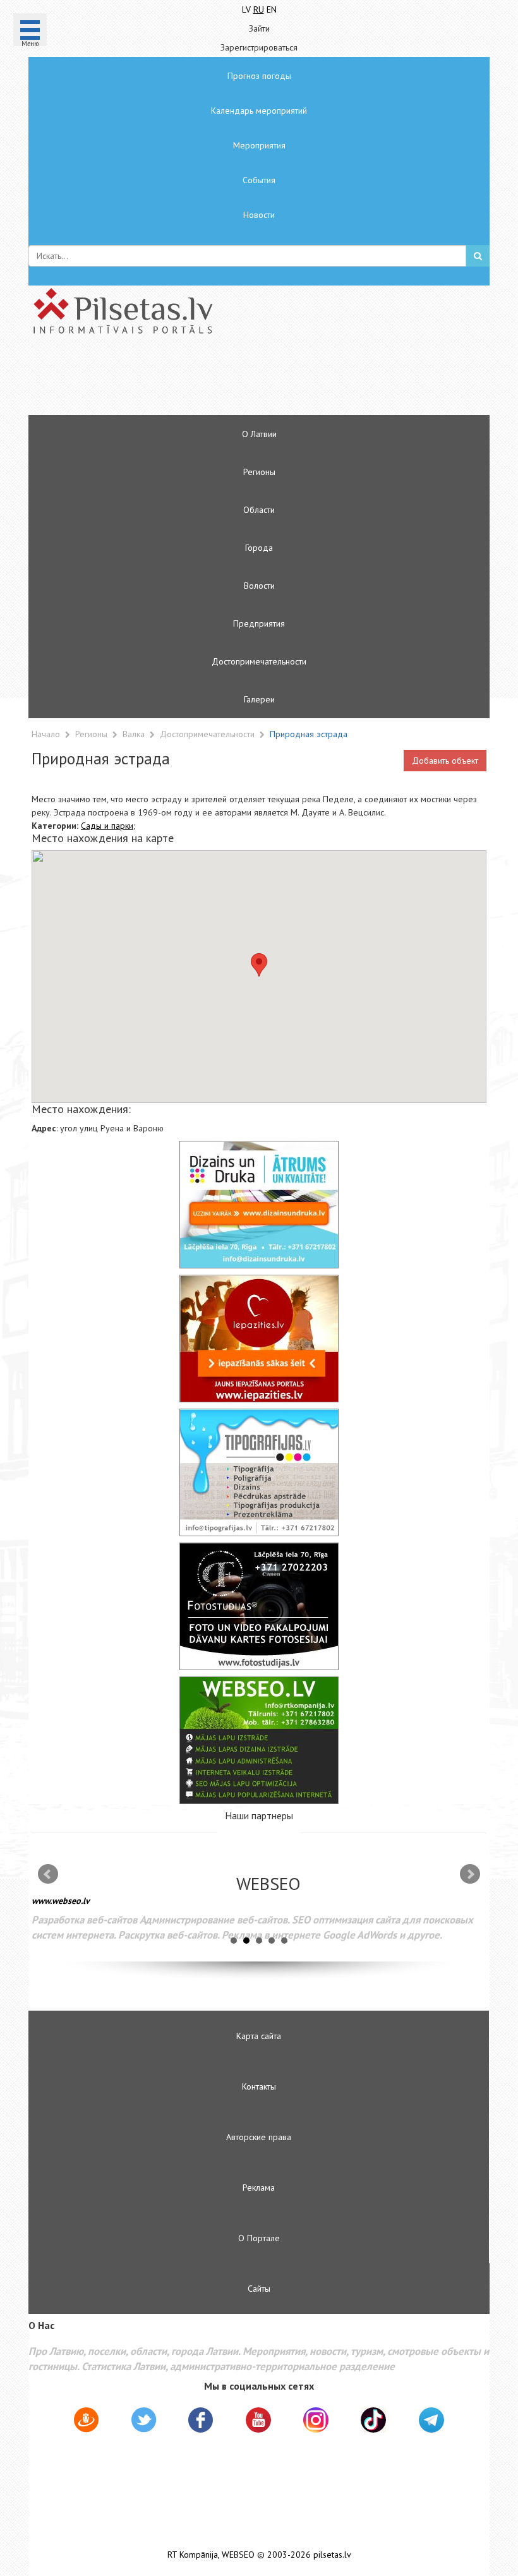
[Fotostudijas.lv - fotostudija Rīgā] (259, 1606)
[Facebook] (201, 2422)
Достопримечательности (259, 661)
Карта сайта (259, 2036)
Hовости (259, 215)
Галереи (259, 699)
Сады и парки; (108, 826)
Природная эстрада (309, 734)
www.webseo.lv (61, 1901)
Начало (46, 734)
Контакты (259, 2086)
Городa (259, 548)
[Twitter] (144, 2422)
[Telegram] (431, 2420)
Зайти (259, 28)
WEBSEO (238, 2555)
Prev (48, 1874)
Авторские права (259, 2137)
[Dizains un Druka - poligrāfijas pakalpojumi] (259, 1205)
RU (259, 9)
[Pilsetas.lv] (259, 311)
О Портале (259, 2238)
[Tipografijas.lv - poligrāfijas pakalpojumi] (259, 1472)
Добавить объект (445, 761)
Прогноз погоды (259, 76)
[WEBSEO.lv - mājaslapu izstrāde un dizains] (259, 1740)
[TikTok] (373, 2420)
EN (272, 9)
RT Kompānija (193, 2555)
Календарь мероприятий (259, 111)
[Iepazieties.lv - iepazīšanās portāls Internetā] (259, 1339)
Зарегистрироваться (259, 47)
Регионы (259, 472)
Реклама (259, 2188)
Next (470, 1874)
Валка (135, 734)
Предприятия (259, 623)
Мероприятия (259, 145)
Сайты (259, 2289)
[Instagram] (316, 2420)
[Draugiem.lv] (86, 2422)
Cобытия (259, 180)
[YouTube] (258, 2420)
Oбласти (259, 510)
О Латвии (259, 434)
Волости (259, 586)
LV (246, 9)
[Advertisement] (221, 380)
